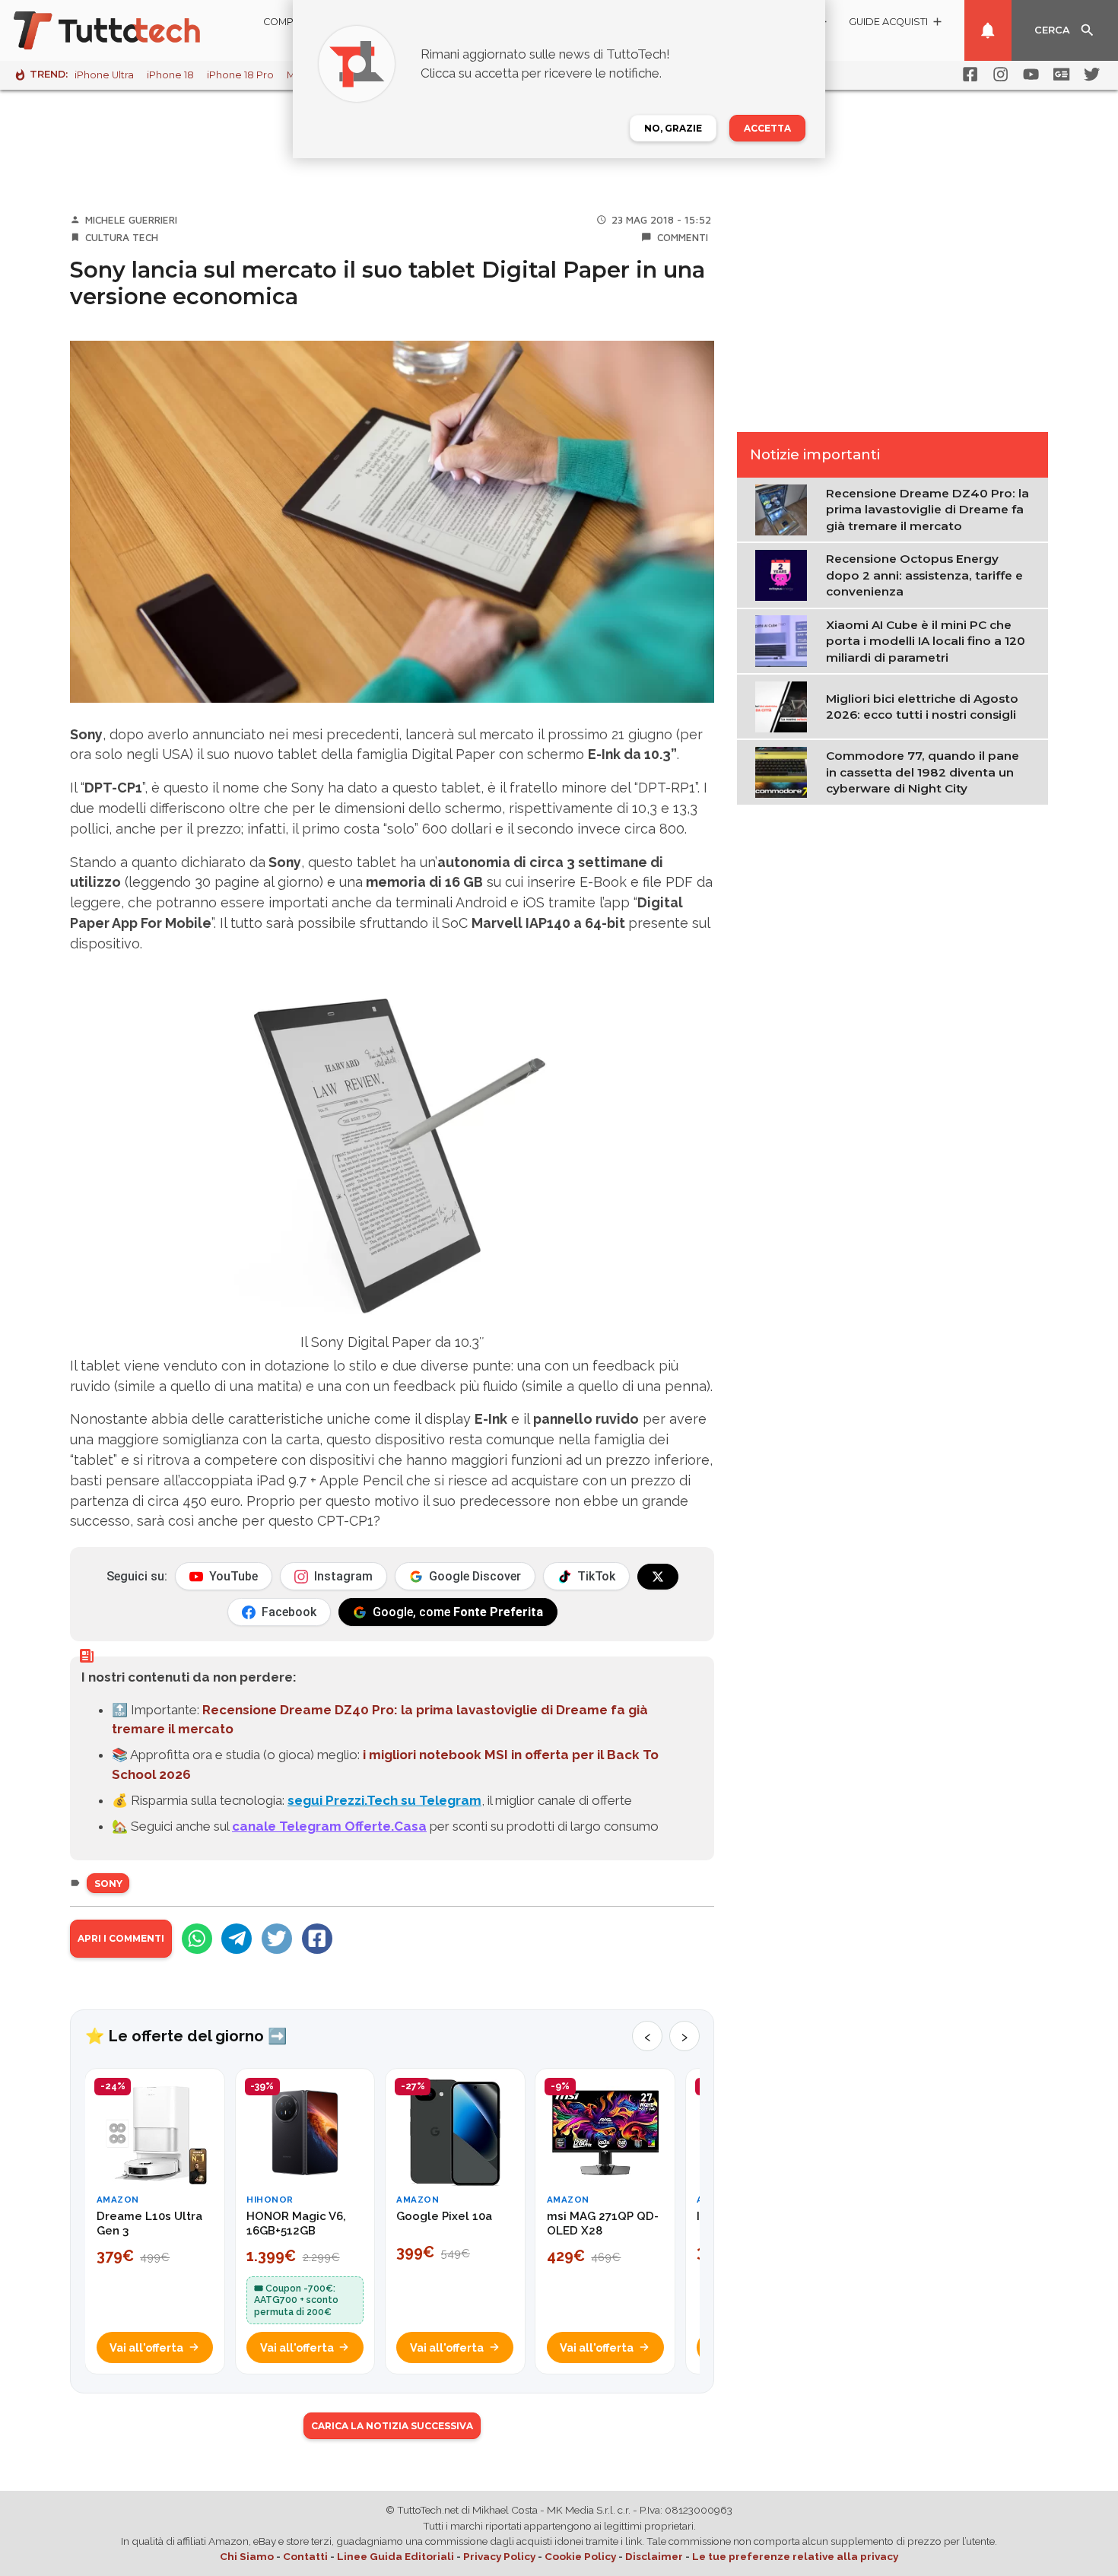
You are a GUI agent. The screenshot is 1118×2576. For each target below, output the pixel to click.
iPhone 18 (170, 75)
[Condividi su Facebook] (317, 1939)
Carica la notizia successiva (392, 2426)
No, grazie (673, 128)
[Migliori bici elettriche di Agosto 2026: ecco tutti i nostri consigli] (785, 706)
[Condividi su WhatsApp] (197, 1939)
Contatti (305, 2556)
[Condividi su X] (277, 1939)
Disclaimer (654, 2556)
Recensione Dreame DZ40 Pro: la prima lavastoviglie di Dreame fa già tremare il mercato (927, 510)
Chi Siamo (247, 2556)
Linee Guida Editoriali (395, 2556)
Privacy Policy (499, 2556)
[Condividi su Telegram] (237, 1939)
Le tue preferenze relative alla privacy (795, 2556)
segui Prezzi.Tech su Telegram (384, 1800)
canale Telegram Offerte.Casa (329, 1826)
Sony (108, 1884)
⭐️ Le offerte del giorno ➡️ (186, 2036)
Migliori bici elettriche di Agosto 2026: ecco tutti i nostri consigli (922, 707)
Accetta (767, 128)
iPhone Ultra (104, 75)
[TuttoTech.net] (128, 30)
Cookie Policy (580, 2556)
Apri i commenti (121, 1938)
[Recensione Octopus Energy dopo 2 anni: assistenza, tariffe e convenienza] (785, 574)
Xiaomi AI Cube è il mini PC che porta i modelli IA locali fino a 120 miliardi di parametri (926, 641)
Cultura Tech (122, 237)
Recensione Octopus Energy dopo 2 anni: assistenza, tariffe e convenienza (924, 575)
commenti (683, 237)
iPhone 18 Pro (240, 75)
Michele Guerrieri (131, 220)
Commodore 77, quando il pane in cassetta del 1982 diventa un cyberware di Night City (923, 772)
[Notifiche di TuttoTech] (988, 30)
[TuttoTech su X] (658, 1577)
